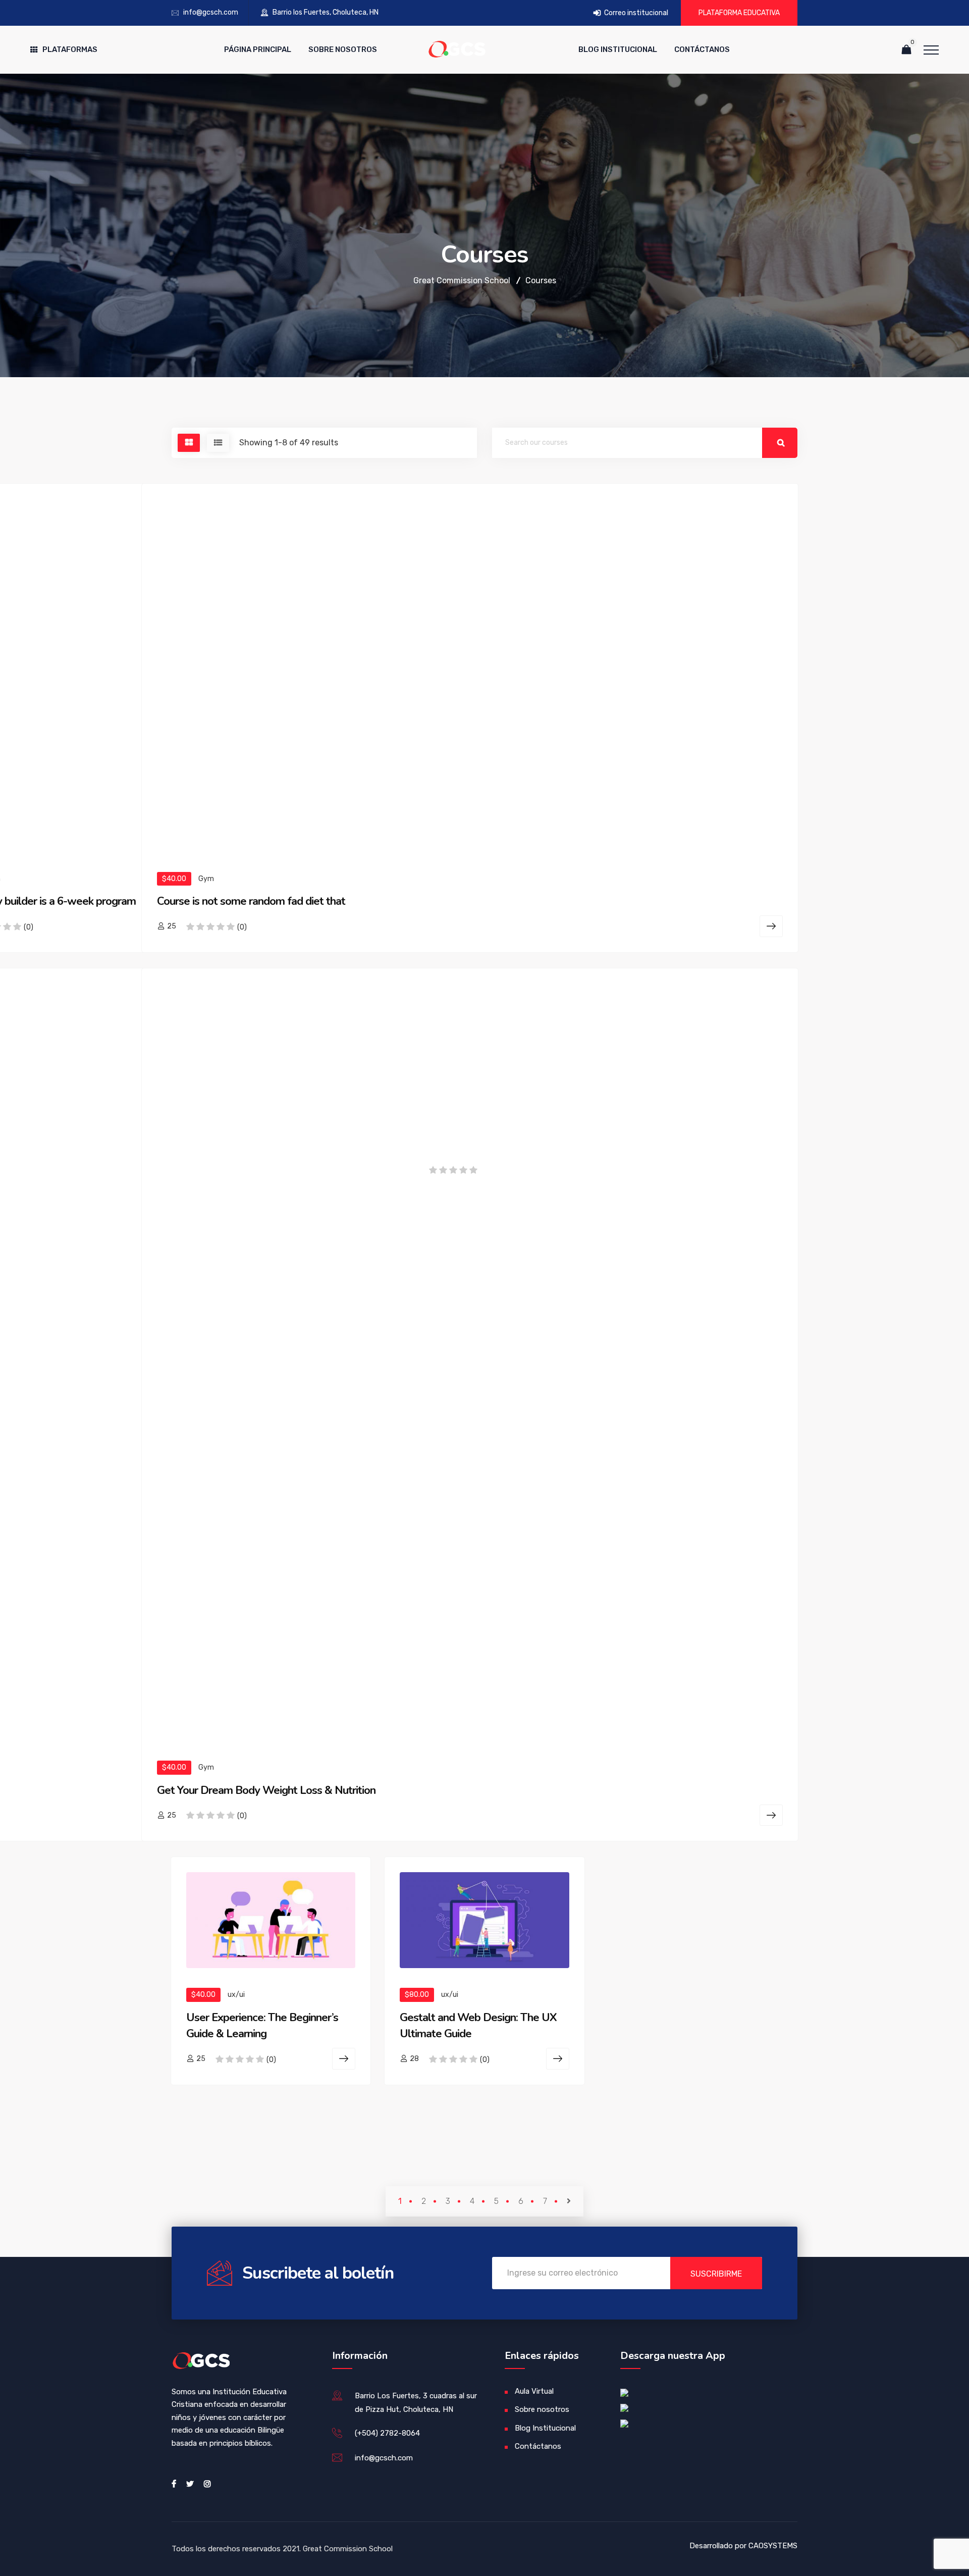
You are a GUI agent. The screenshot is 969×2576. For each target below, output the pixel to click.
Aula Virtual (534, 2391)
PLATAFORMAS (70, 49)
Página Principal (258, 49)
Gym (206, 879)
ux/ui (236, 1995)
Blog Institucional (545, 2428)
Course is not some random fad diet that (251, 901)
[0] (906, 50)
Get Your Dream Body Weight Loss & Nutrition (266, 1790)
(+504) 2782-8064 (387, 2433)
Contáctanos (702, 49)
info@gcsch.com (211, 12)
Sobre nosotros (343, 49)
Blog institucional (618, 49)
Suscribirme (716, 2274)
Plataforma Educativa (739, 13)
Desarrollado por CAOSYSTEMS (743, 2546)
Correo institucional (635, 13)
